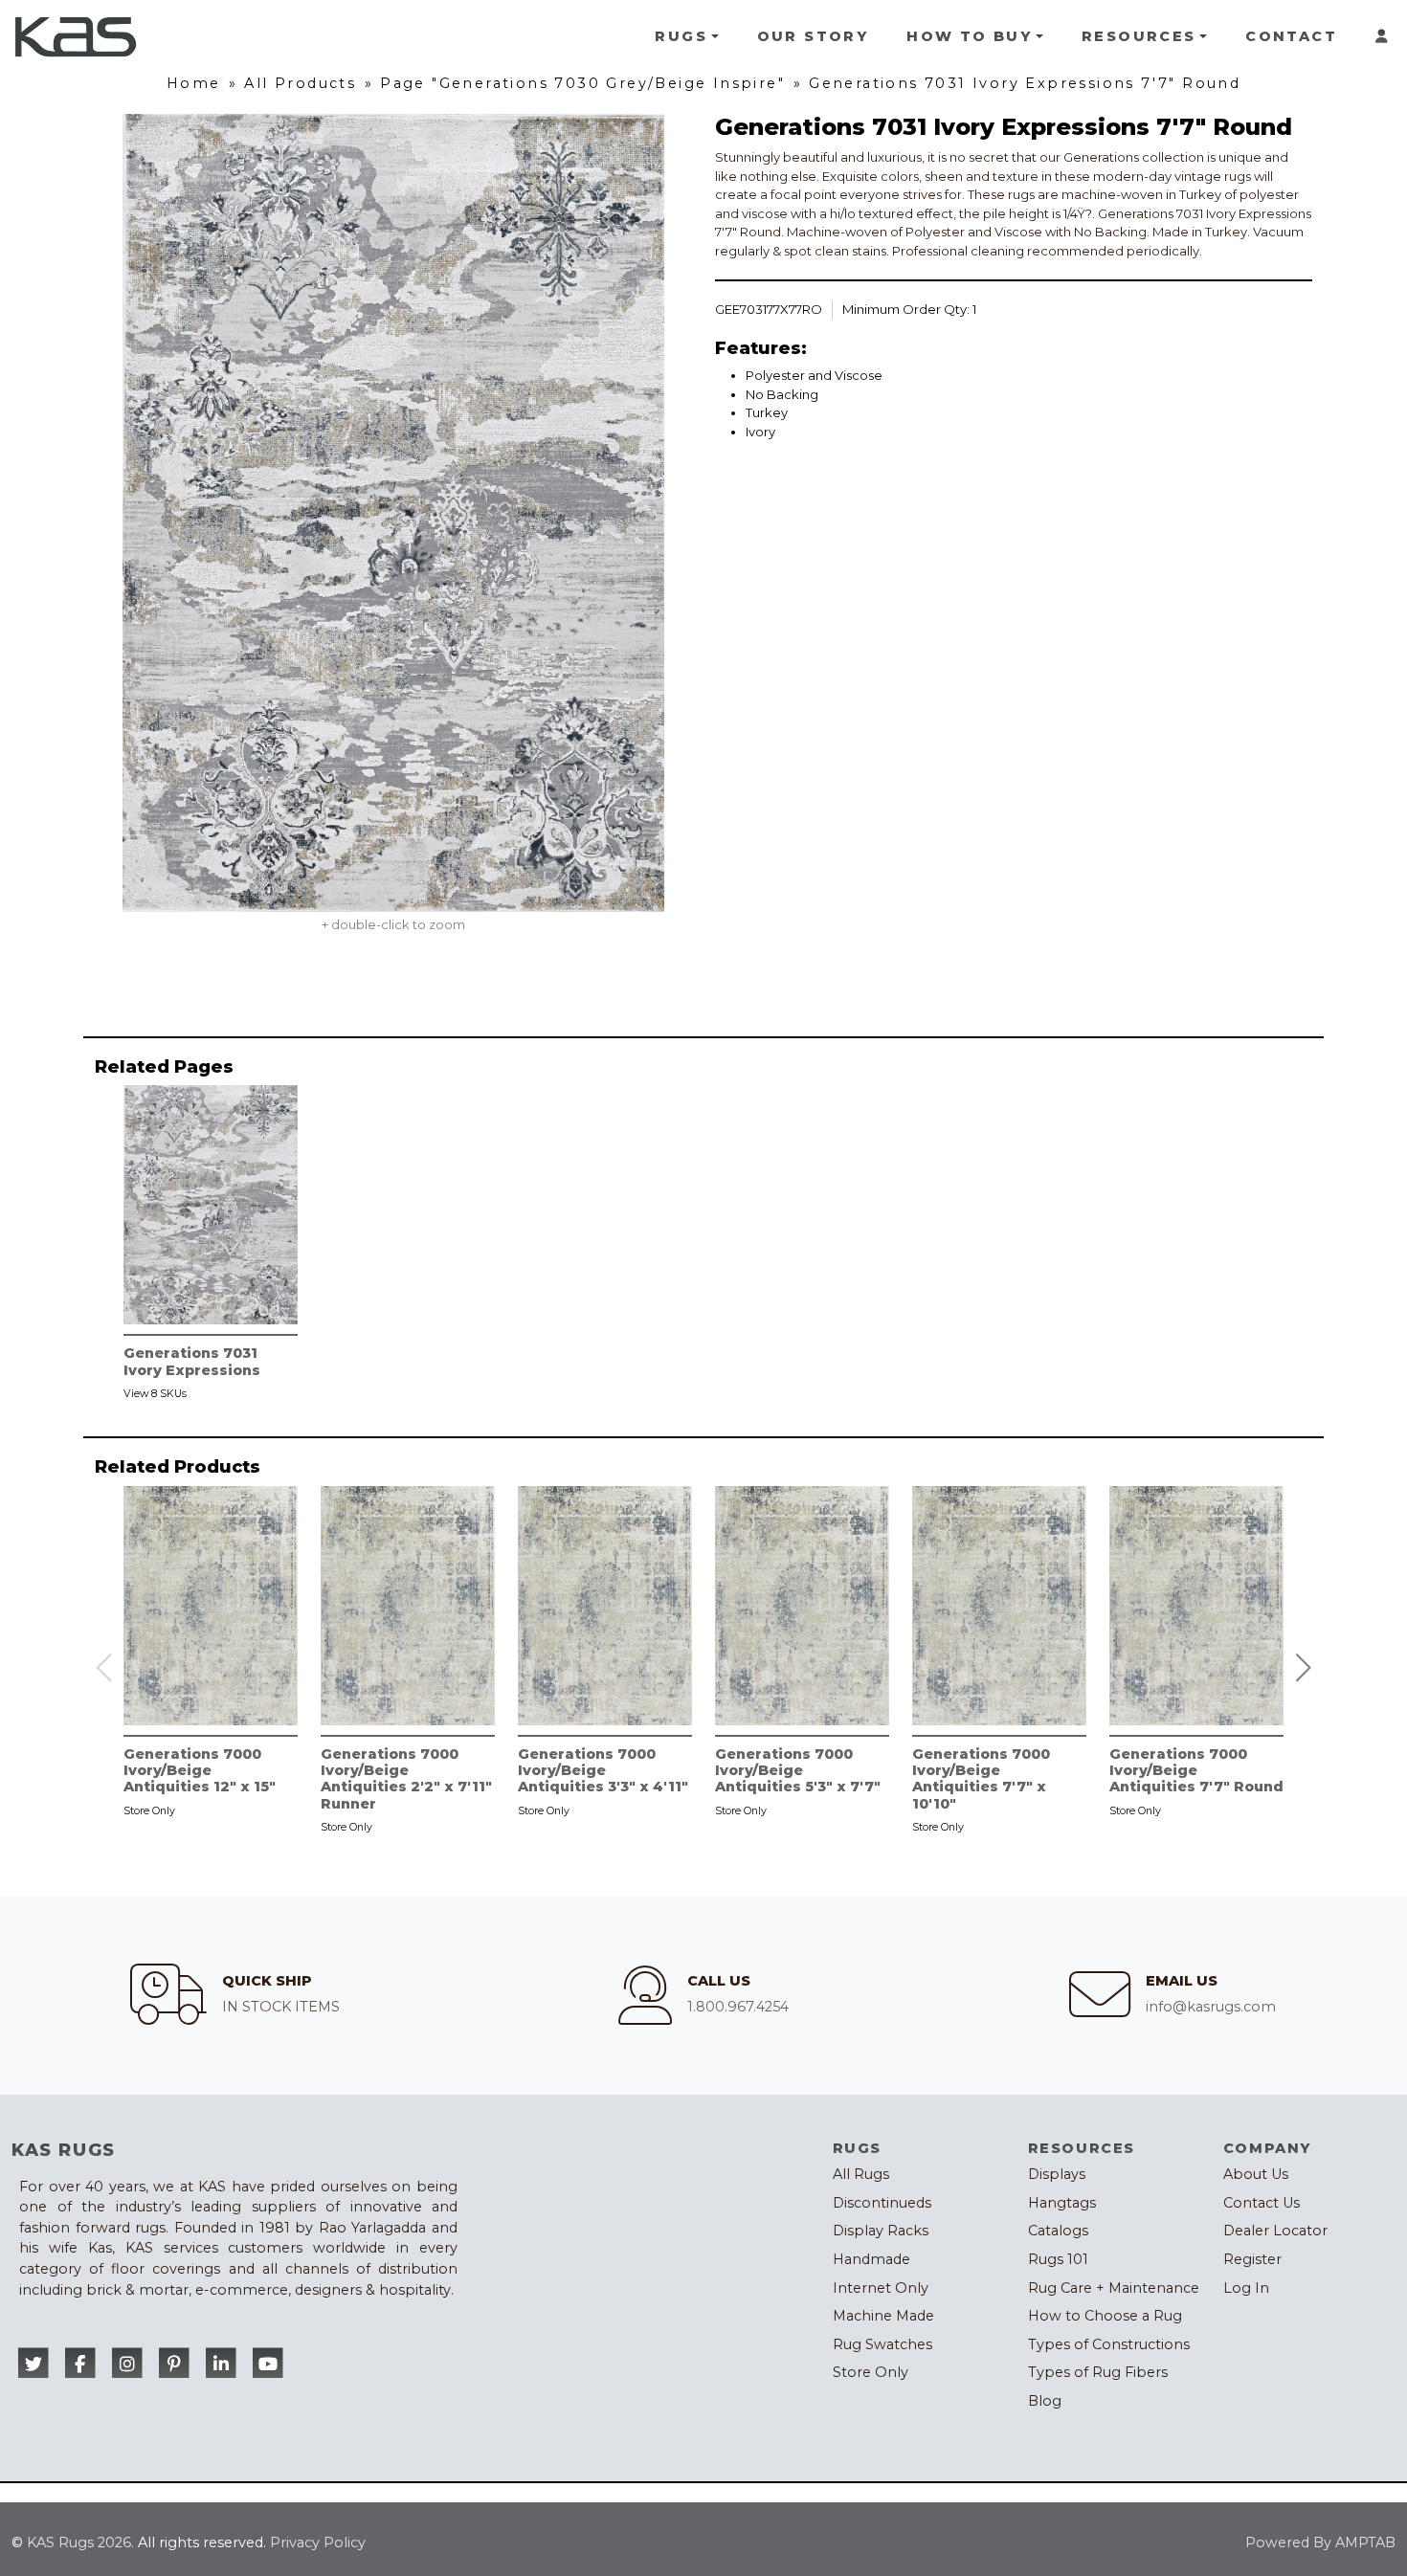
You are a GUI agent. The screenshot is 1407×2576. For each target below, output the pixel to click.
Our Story (813, 36)
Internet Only (881, 2288)
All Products (300, 83)
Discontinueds (882, 2203)
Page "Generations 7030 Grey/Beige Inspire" (582, 83)
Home (194, 83)
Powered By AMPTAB (1320, 2543)
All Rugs (861, 2174)
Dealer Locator (1275, 2231)
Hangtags (1062, 2203)
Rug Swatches (882, 2344)
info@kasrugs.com (1211, 2007)
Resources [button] (1139, 36)
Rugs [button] (681, 36)
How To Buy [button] (969, 36)
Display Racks (881, 2231)
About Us (1256, 2174)
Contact (1291, 36)
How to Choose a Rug (1105, 2316)
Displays (1057, 2174)
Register (1252, 2259)
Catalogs (1058, 2231)
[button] (1304, 1668)
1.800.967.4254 (738, 2007)
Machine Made (883, 2316)
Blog (1045, 2401)
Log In (1246, 2288)
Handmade (871, 2259)
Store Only (871, 2372)
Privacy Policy (318, 2543)
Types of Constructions (1109, 2344)
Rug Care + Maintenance (1114, 2288)
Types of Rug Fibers (1098, 2372)
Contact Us (1262, 2203)
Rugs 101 (1058, 2259)
